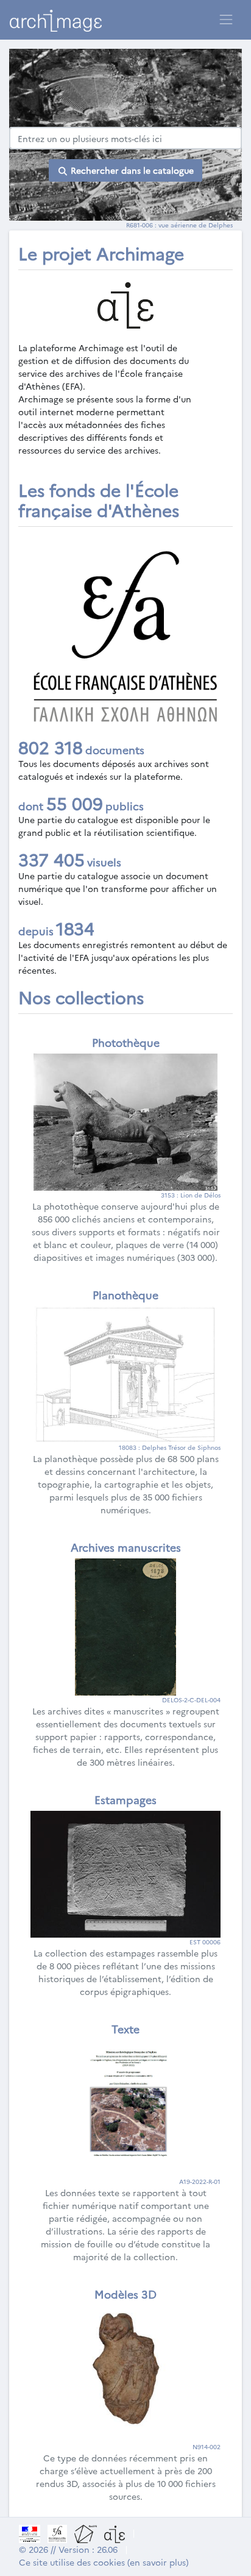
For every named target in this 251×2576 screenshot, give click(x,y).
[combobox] (125, 138)
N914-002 (207, 2447)
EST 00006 (205, 1942)
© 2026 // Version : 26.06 (68, 2549)
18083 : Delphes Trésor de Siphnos (170, 1447)
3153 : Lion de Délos (191, 1195)
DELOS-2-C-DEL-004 (191, 1700)
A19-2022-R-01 (200, 2182)
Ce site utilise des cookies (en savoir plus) (104, 2562)
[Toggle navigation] (226, 20)
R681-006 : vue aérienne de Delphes (179, 225)
